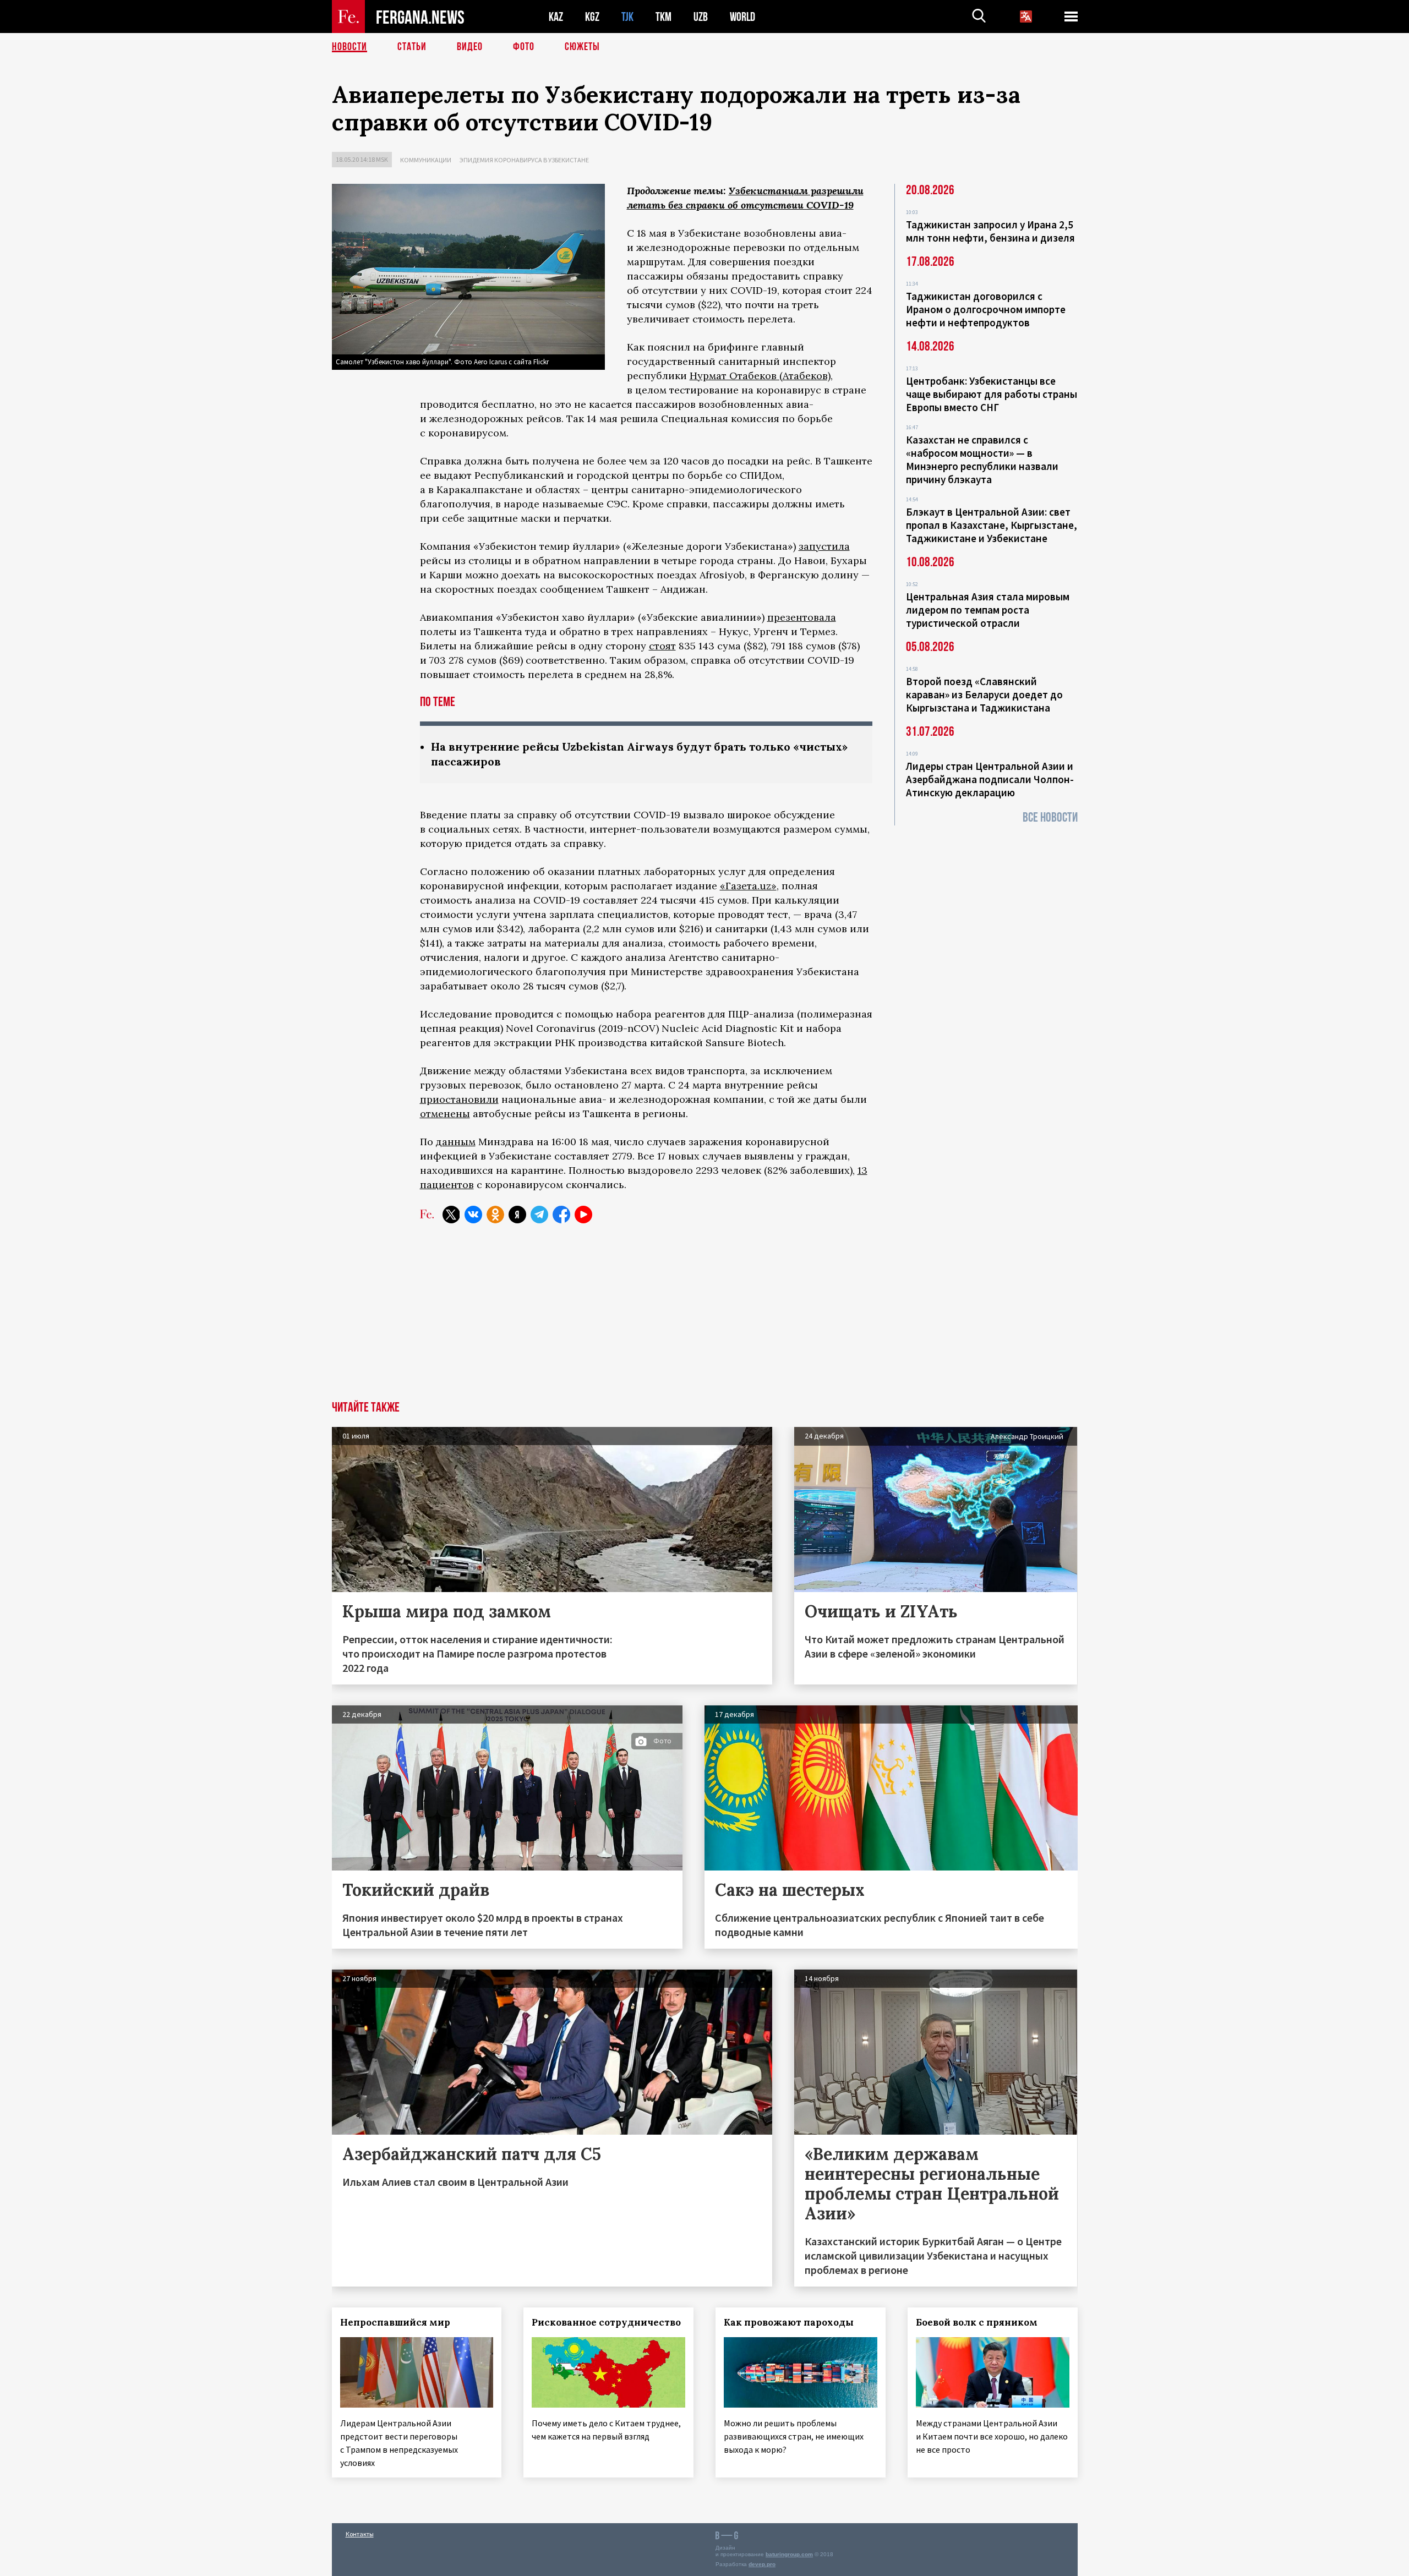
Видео (470, 47)
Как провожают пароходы (789, 2322)
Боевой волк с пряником (977, 2322)
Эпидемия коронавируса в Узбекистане (524, 160)
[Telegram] (539, 1215)
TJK (627, 17)
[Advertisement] (704, 1319)
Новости (349, 47)
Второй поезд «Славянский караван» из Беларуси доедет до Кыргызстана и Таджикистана (984, 694)
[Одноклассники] (495, 1215)
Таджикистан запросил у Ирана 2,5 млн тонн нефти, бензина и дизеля (990, 231)
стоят (662, 646)
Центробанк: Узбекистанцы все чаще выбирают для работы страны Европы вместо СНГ (992, 394)
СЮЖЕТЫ (582, 47)
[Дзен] (517, 1215)
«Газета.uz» (748, 886)
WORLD (742, 17)
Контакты (360, 2534)
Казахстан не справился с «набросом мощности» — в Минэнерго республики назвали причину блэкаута (982, 460)
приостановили (459, 1099)
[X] (451, 1215)
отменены (445, 1114)
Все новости (1050, 817)
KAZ (556, 17)
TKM (663, 17)
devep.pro (762, 2564)
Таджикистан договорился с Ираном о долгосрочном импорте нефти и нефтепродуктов (986, 309)
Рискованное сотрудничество (606, 2322)
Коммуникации (426, 160)
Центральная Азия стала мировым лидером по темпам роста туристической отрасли (988, 610)
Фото (524, 47)
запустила (824, 546)
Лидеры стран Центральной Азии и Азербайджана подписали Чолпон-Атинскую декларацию (990, 779)
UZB (701, 17)
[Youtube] (583, 1215)
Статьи (412, 47)
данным (456, 1142)
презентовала (802, 617)
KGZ (592, 17)
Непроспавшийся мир (395, 2322)
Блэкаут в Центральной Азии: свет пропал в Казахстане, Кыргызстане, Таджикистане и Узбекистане (992, 525)
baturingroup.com (789, 2554)
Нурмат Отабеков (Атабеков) (760, 376)
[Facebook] (561, 1215)
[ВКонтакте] (473, 1215)
